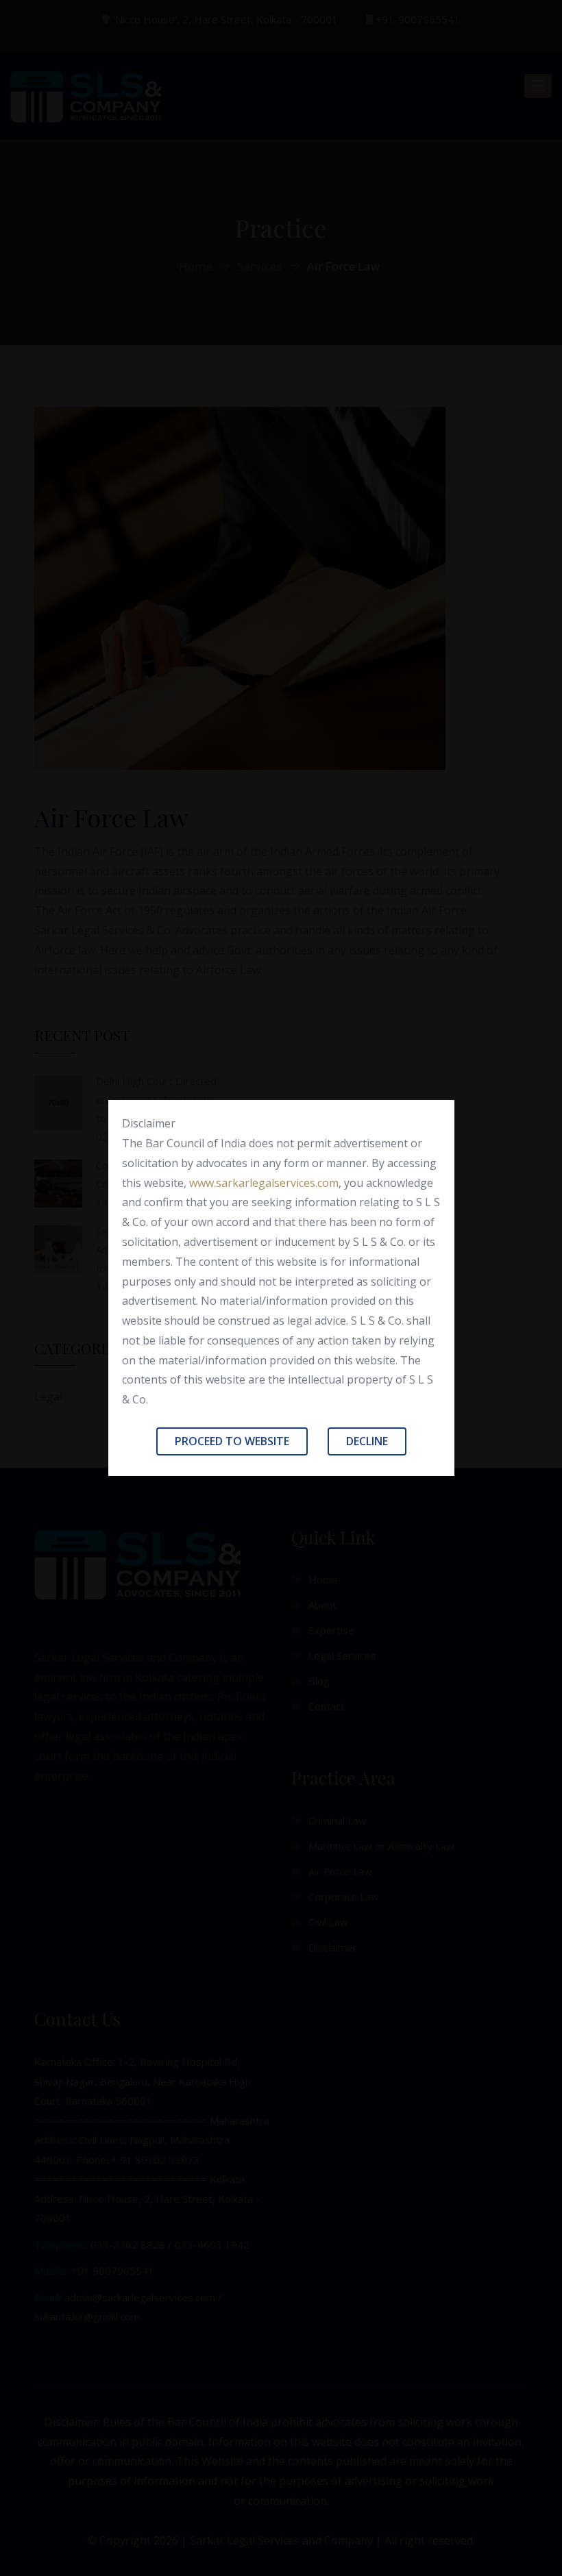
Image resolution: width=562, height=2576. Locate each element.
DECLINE (367, 1441)
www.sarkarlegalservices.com (264, 1183)
